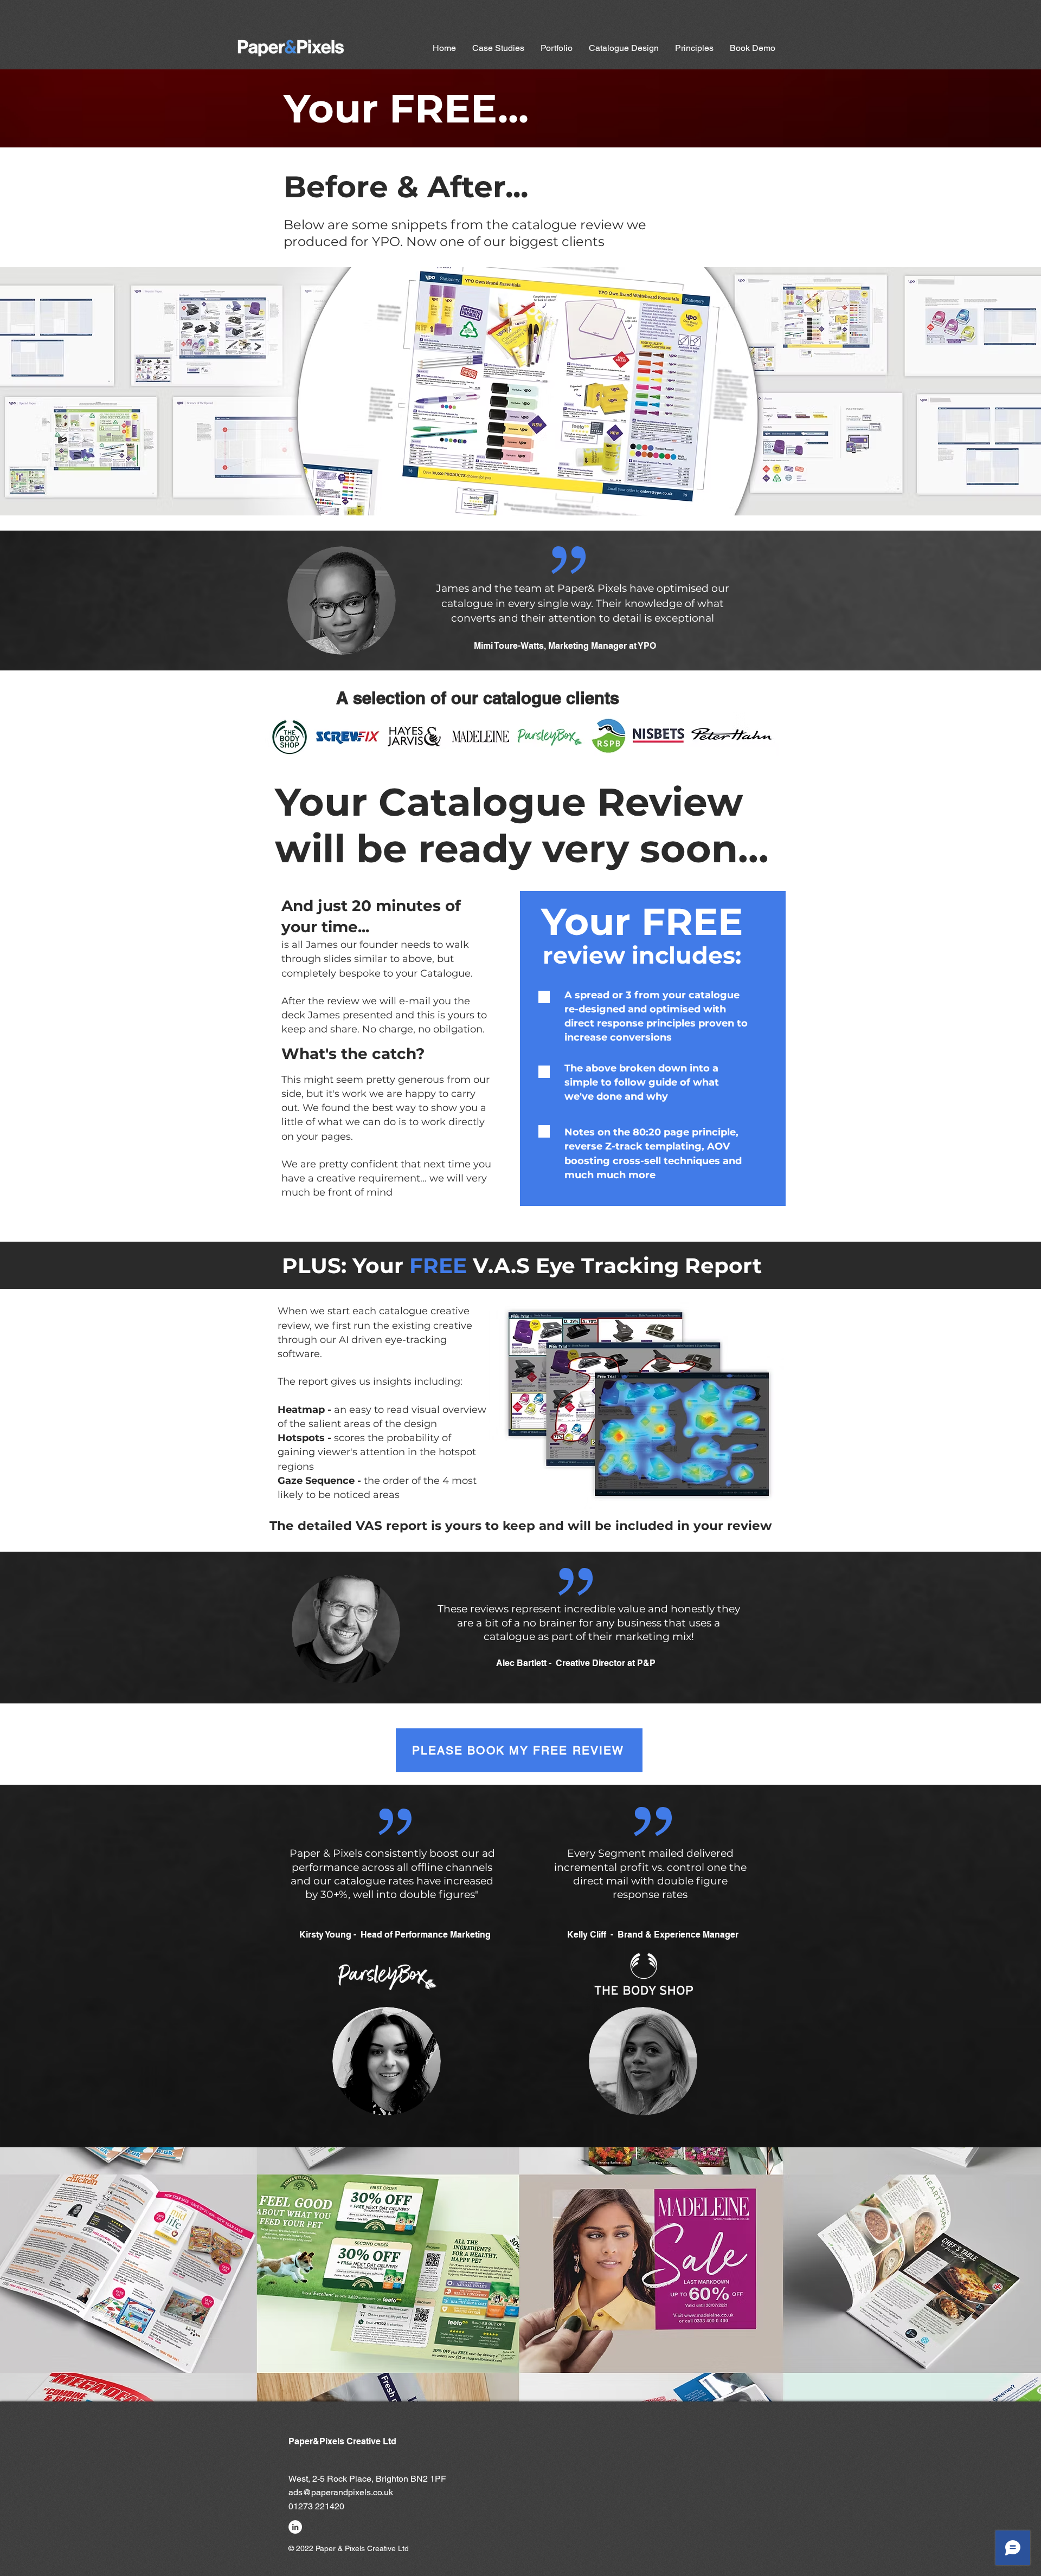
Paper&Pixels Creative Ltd (342, 2441)
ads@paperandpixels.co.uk (341, 2492)
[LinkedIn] (295, 2527)
